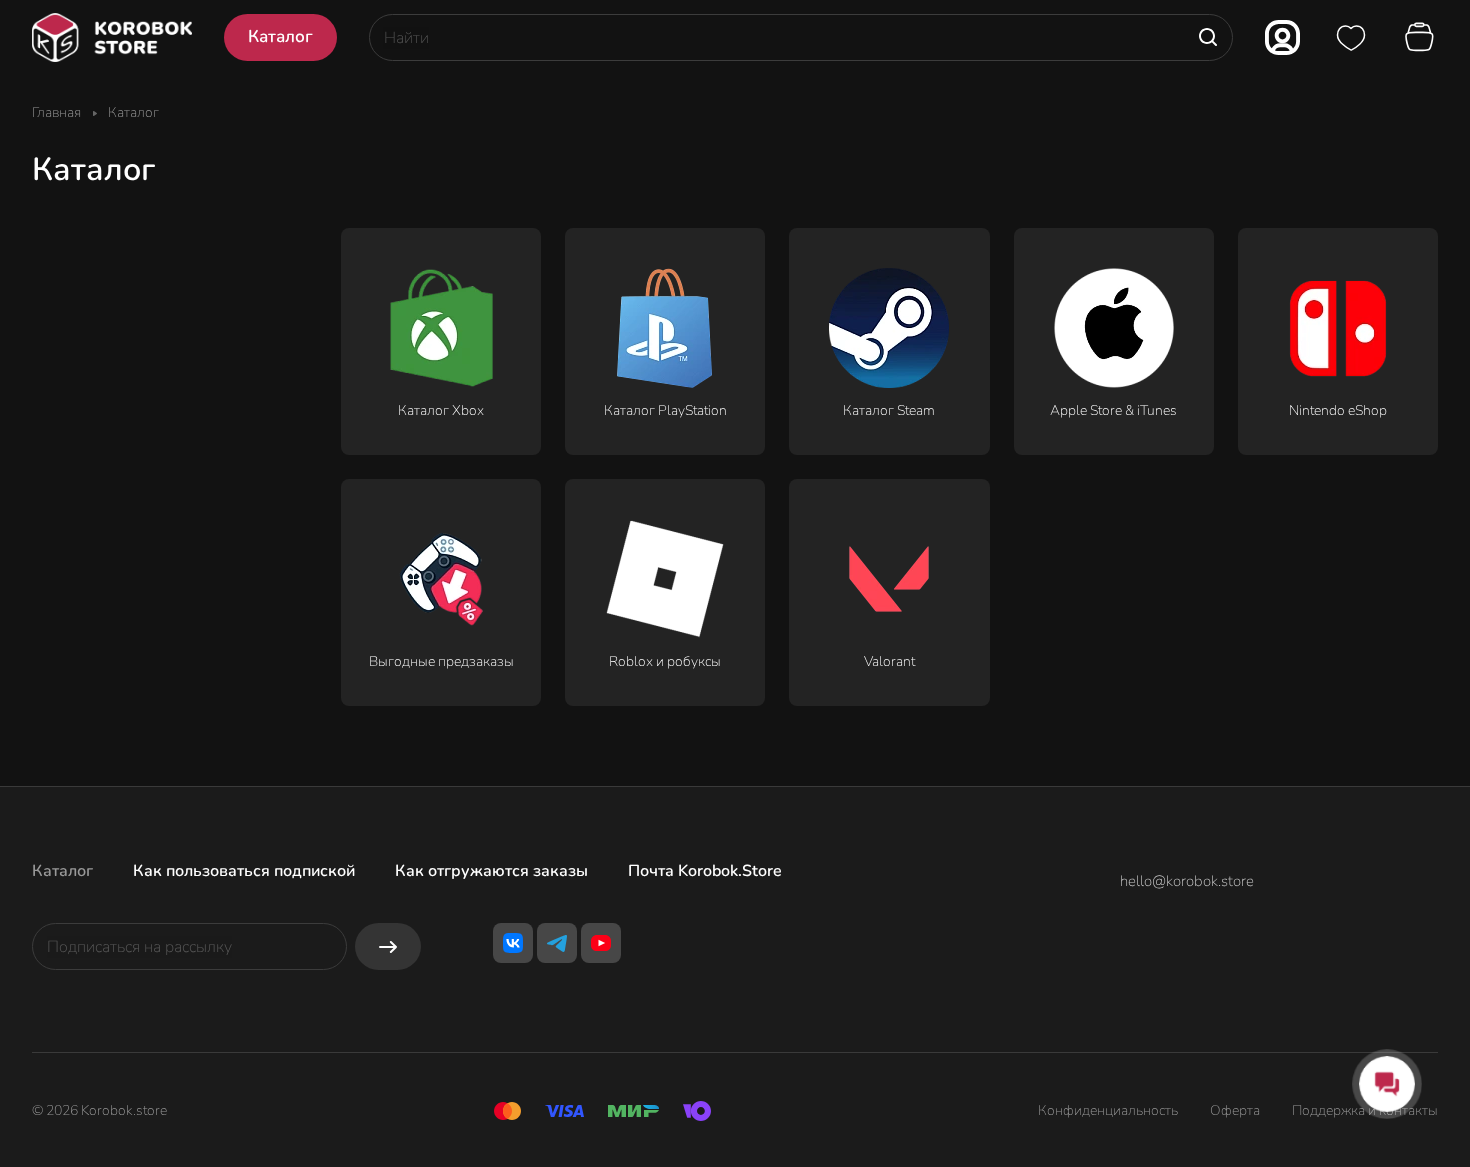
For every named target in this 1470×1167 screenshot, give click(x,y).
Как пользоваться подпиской (244, 871)
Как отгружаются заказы (491, 871)
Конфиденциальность (1108, 1110)
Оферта (1235, 1110)
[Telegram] (557, 943)
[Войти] (1282, 37)
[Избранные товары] (1351, 38)
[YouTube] (601, 943)
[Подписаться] (388, 946)
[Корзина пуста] (1422, 38)
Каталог (62, 871)
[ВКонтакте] (513, 943)
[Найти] (1208, 37)
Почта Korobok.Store (705, 871)
